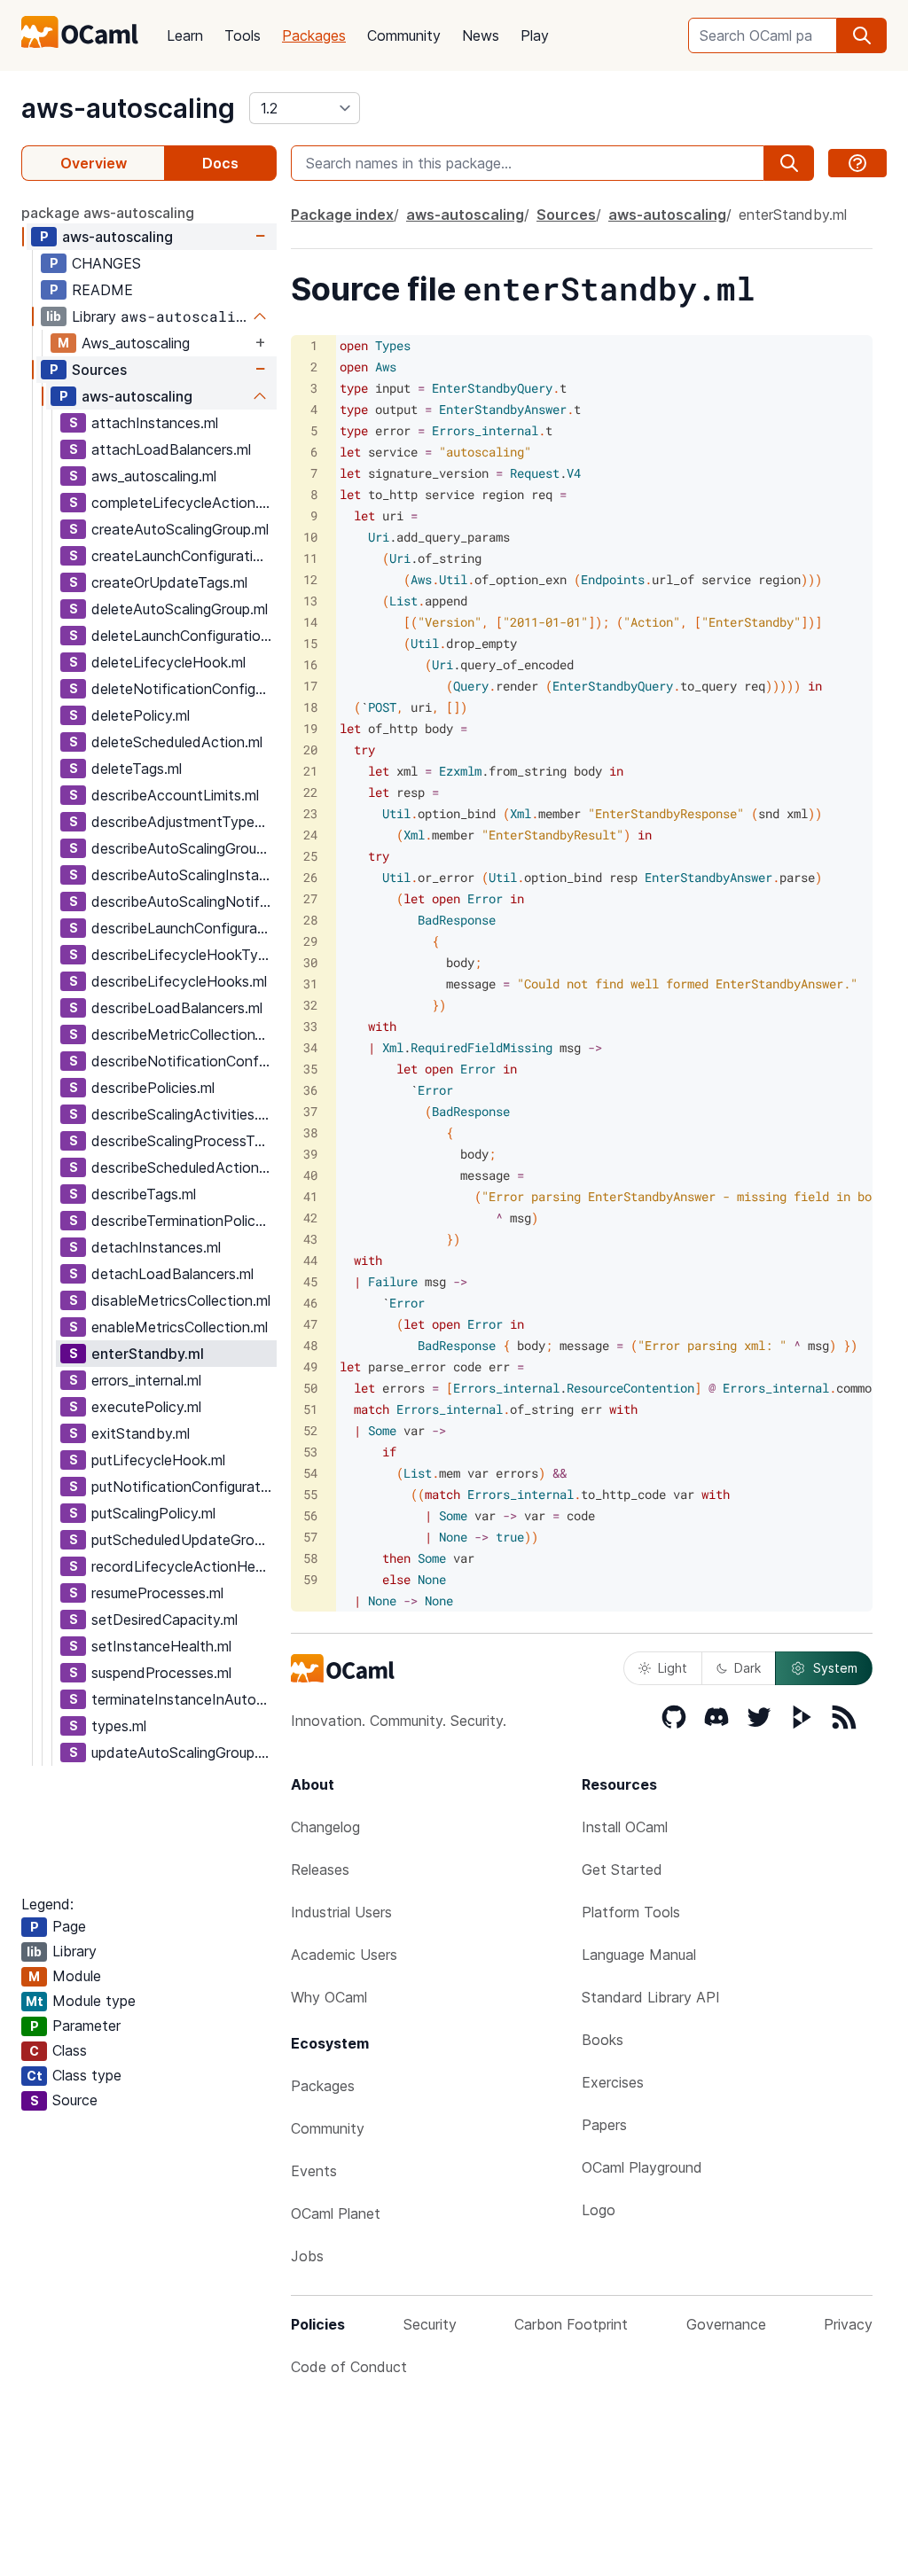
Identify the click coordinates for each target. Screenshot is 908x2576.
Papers (604, 2125)
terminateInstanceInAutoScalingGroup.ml (184, 1699)
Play (535, 35)
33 (310, 1026)
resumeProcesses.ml (157, 1593)
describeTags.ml (144, 1194)
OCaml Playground (642, 2167)
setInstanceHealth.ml (161, 1646)
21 (310, 771)
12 (310, 579)
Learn (185, 35)
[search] (862, 35)
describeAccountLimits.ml (175, 795)
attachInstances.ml (155, 423)
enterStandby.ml (148, 1354)
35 (310, 1069)
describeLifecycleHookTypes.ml (184, 955)
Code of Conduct (349, 2367)
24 (310, 835)
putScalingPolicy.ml (153, 1513)
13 (310, 601)
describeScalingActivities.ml (182, 1114)
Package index (342, 215)
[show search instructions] (857, 163)
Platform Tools (631, 1912)
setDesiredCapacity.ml (164, 1620)
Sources (99, 370)
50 (310, 1388)
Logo (599, 2210)
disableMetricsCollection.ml (181, 1300)
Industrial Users (341, 1912)
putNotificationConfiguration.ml (184, 1487)
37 (310, 1111)
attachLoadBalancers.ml (171, 449)
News (481, 35)
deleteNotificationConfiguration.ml (184, 689)
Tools (243, 35)
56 (310, 1515)
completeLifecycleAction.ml (182, 503)
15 (310, 643)
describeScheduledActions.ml (184, 1167)
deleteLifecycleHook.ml (168, 662)
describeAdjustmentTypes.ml (184, 822)
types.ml (119, 1726)
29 (310, 941)
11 (310, 558)
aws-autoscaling (128, 108)
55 (310, 1494)
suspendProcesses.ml (161, 1673)
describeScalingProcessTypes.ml (184, 1141)
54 (310, 1473)
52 (310, 1430)
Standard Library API (651, 1997)
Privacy (848, 2324)
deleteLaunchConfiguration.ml (184, 636)
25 (310, 856)
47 (310, 1324)
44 (310, 1260)
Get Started (622, 1870)
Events (314, 2171)
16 (310, 664)
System (835, 1668)
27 (310, 898)
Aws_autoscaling (136, 343)
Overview (94, 163)
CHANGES (106, 263)
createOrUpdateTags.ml (169, 582)
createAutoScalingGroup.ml (180, 529)
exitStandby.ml (141, 1433)
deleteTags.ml (137, 769)
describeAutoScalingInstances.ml (184, 875)
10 (310, 537)
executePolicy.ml (146, 1407)
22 (310, 792)
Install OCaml (625, 1827)
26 (310, 877)
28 (310, 920)
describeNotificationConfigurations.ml (184, 1061)
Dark (748, 1668)
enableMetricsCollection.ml (180, 1327)
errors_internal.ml (146, 1380)
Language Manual (639, 1955)
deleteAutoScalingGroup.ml (180, 609)
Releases (320, 1870)
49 (310, 1366)
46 (310, 1303)
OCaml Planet (336, 2213)
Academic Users (344, 1955)
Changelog (325, 1827)
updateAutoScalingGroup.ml (182, 1752)
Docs (220, 163)
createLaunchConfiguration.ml (184, 556)
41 (310, 1196)
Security (430, 2324)
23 (310, 813)
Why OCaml (329, 1997)
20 (310, 749)
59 (310, 1579)
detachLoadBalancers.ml (172, 1274)
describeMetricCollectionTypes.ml (184, 1034)
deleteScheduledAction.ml (177, 742)
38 (310, 1132)
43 (310, 1239)
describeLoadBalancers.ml (177, 1008)
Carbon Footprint (571, 2324)
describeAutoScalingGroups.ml (184, 848)
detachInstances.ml (156, 1247)
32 (310, 1005)
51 (310, 1409)
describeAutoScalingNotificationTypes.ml (184, 902)
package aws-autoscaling (108, 213)
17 (310, 686)
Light (673, 1668)
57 (310, 1537)
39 (310, 1154)
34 (310, 1047)
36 (310, 1090)
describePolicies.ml (153, 1088)
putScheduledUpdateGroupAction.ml (184, 1540)
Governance (726, 2324)
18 (310, 707)
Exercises (613, 2082)
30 (310, 962)
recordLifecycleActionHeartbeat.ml (184, 1566)
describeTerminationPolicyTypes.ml (184, 1221)
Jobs (307, 2256)
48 (310, 1345)
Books (603, 2040)
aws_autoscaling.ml (154, 476)
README (102, 290)
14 (310, 622)
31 (310, 984)
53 (310, 1452)
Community (404, 35)
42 (310, 1218)
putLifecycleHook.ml (158, 1460)
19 (310, 728)
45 (310, 1281)
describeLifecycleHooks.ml (179, 981)
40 (310, 1175)
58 (310, 1558)
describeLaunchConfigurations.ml (184, 928)
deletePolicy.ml (141, 715)
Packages (314, 35)
